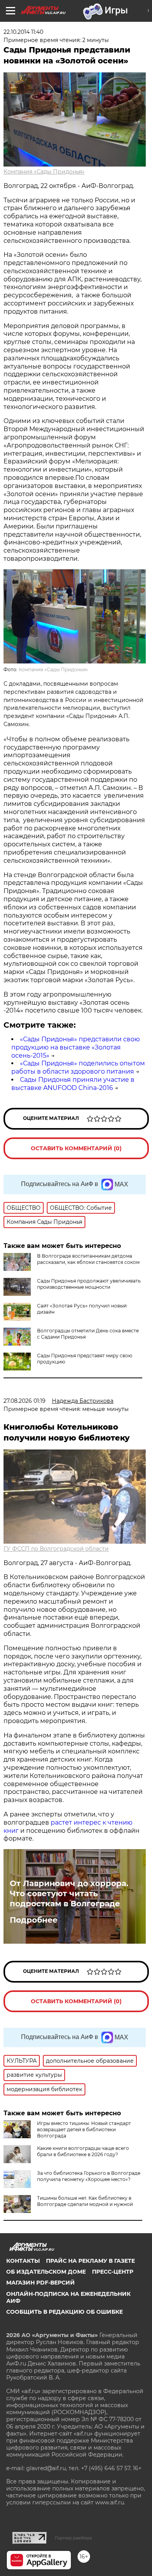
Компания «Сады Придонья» (44, 172)
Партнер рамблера (73, 2538)
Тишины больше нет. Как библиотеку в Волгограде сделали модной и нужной (85, 2201)
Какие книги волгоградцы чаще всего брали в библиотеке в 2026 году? (83, 2151)
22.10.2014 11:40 (23, 32)
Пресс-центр (113, 2272)
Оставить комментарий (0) (76, 1148)
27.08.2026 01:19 (25, 1401)
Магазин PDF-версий (41, 2283)
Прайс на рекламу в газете (90, 2261)
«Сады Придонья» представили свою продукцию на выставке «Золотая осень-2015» (76, 1047)
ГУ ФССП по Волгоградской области (56, 1549)
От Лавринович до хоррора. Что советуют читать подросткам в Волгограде (69, 1893)
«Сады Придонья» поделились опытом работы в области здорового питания (78, 1067)
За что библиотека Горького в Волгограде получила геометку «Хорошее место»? (89, 2176)
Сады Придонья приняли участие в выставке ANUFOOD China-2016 (73, 1084)
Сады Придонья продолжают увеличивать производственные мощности (89, 1284)
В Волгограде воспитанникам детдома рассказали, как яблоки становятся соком (88, 1259)
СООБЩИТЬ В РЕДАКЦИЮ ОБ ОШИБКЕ (65, 2312)
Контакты (23, 2261)
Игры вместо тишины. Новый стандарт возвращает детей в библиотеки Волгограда (84, 2129)
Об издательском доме (46, 2272)
